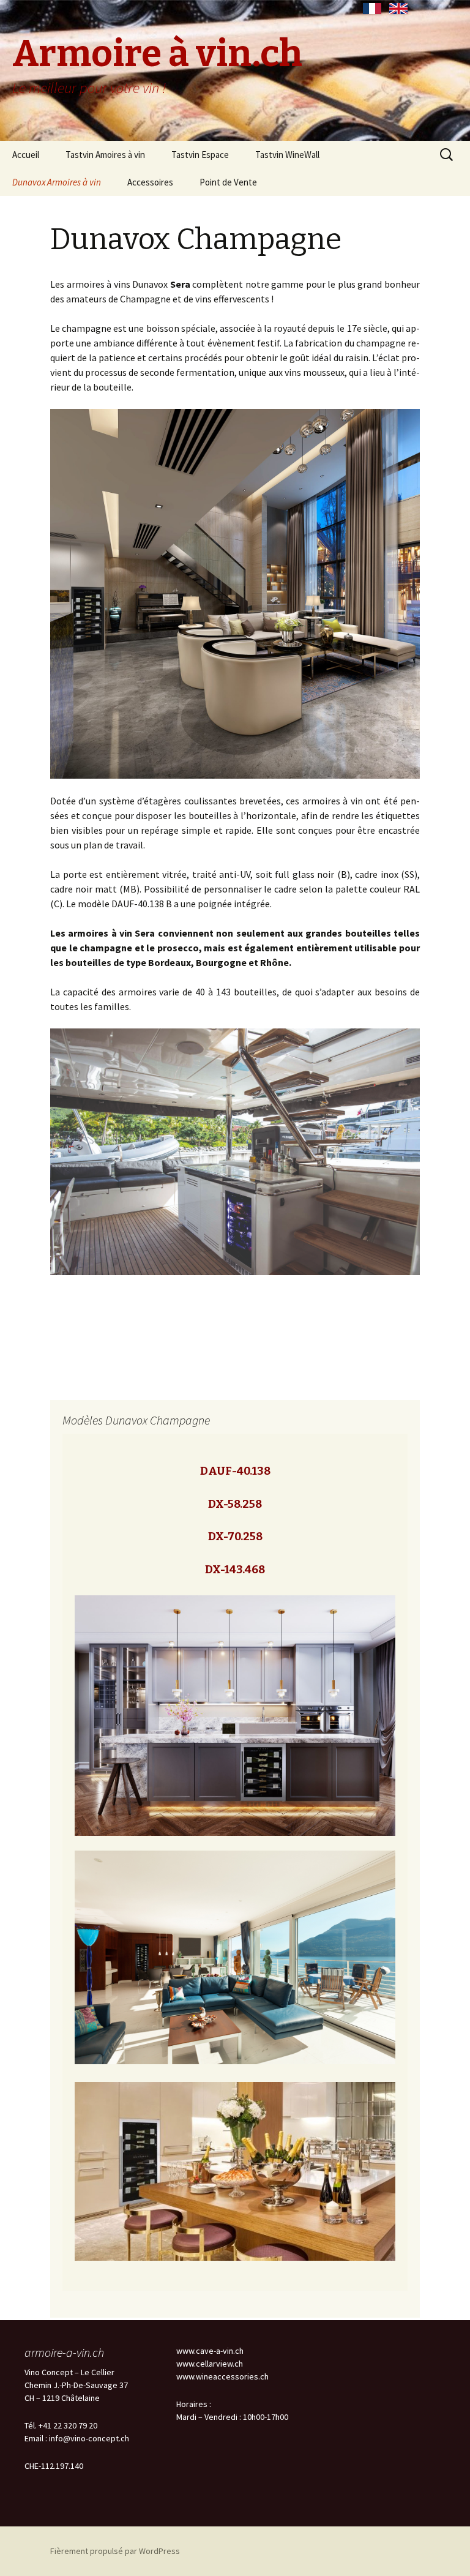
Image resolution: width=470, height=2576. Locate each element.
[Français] (372, 9)
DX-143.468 (235, 1570)
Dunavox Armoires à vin (57, 182)
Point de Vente (228, 182)
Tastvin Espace (200, 155)
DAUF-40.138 (235, 1471)
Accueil (26, 155)
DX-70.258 (235, 1537)
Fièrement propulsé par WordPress (115, 2551)
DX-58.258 (235, 1504)
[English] (398, 9)
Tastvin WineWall (287, 155)
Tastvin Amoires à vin (105, 155)
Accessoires (150, 182)
